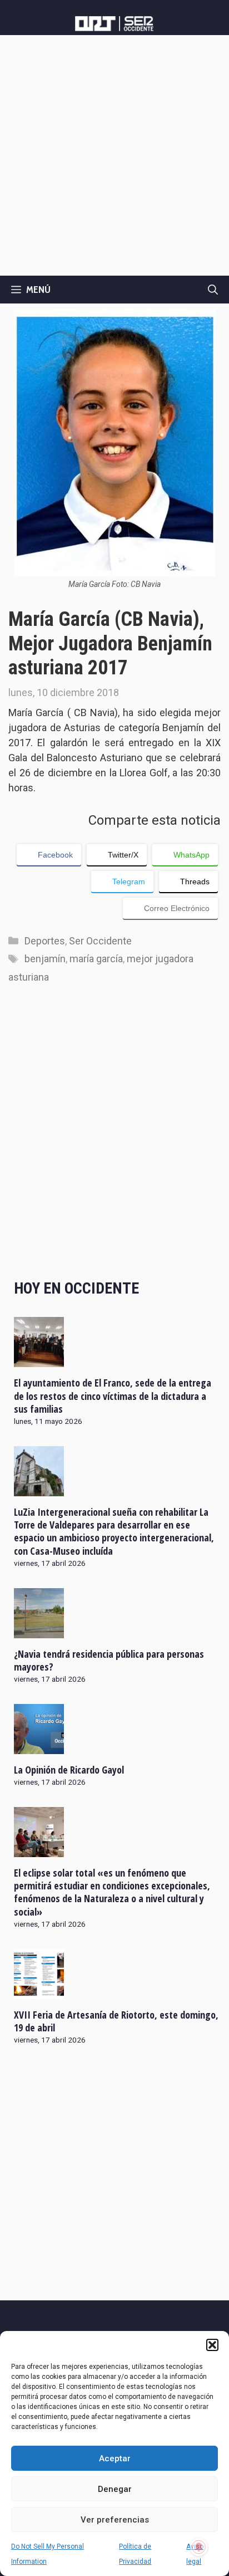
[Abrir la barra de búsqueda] (213, 290)
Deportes (45, 941)
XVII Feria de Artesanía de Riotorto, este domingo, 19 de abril (116, 2021)
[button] (212, 2345)
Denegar (115, 2489)
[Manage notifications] (199, 2547)
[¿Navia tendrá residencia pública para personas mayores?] (39, 1630)
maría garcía (96, 959)
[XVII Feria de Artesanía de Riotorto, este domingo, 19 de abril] (39, 1991)
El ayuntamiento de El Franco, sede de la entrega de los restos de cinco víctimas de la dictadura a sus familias (113, 1396)
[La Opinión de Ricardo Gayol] (39, 1746)
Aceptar (115, 2459)
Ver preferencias (115, 2520)
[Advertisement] (114, 155)
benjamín (45, 959)
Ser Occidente (100, 941)
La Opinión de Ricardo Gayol (69, 1770)
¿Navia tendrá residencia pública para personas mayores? (109, 1660)
